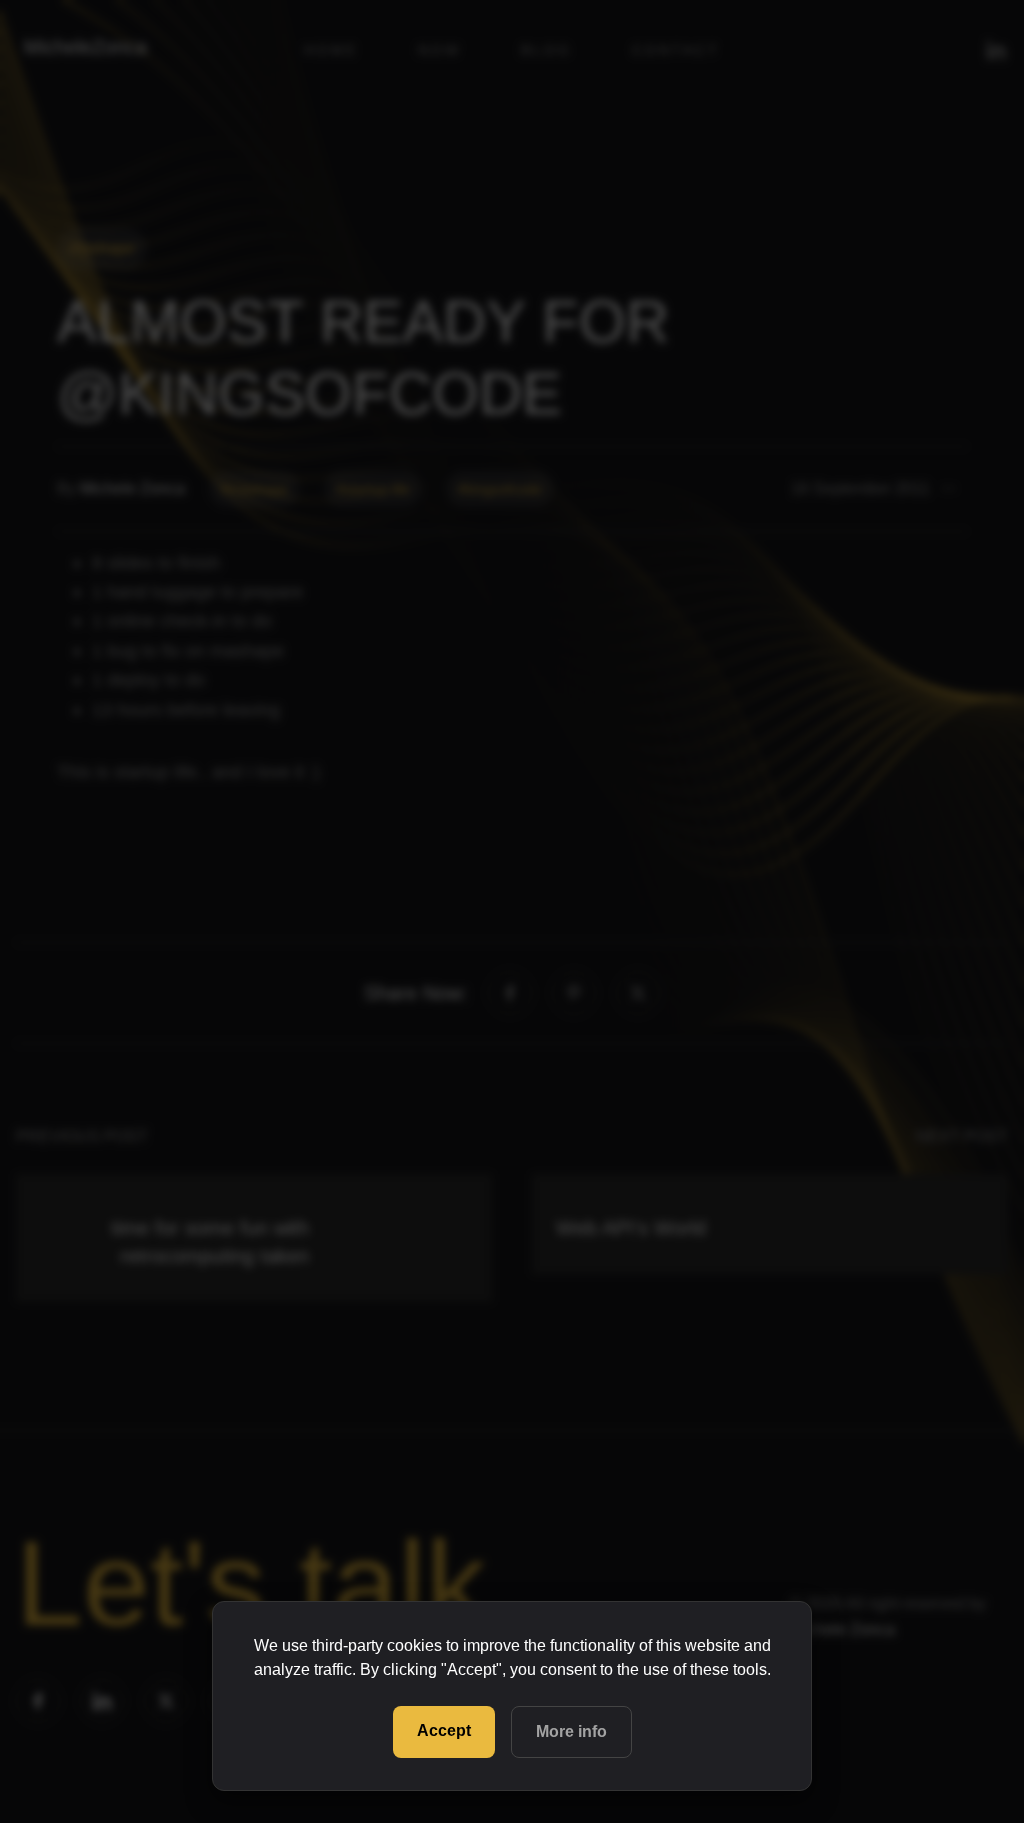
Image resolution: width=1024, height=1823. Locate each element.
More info (571, 1731)
